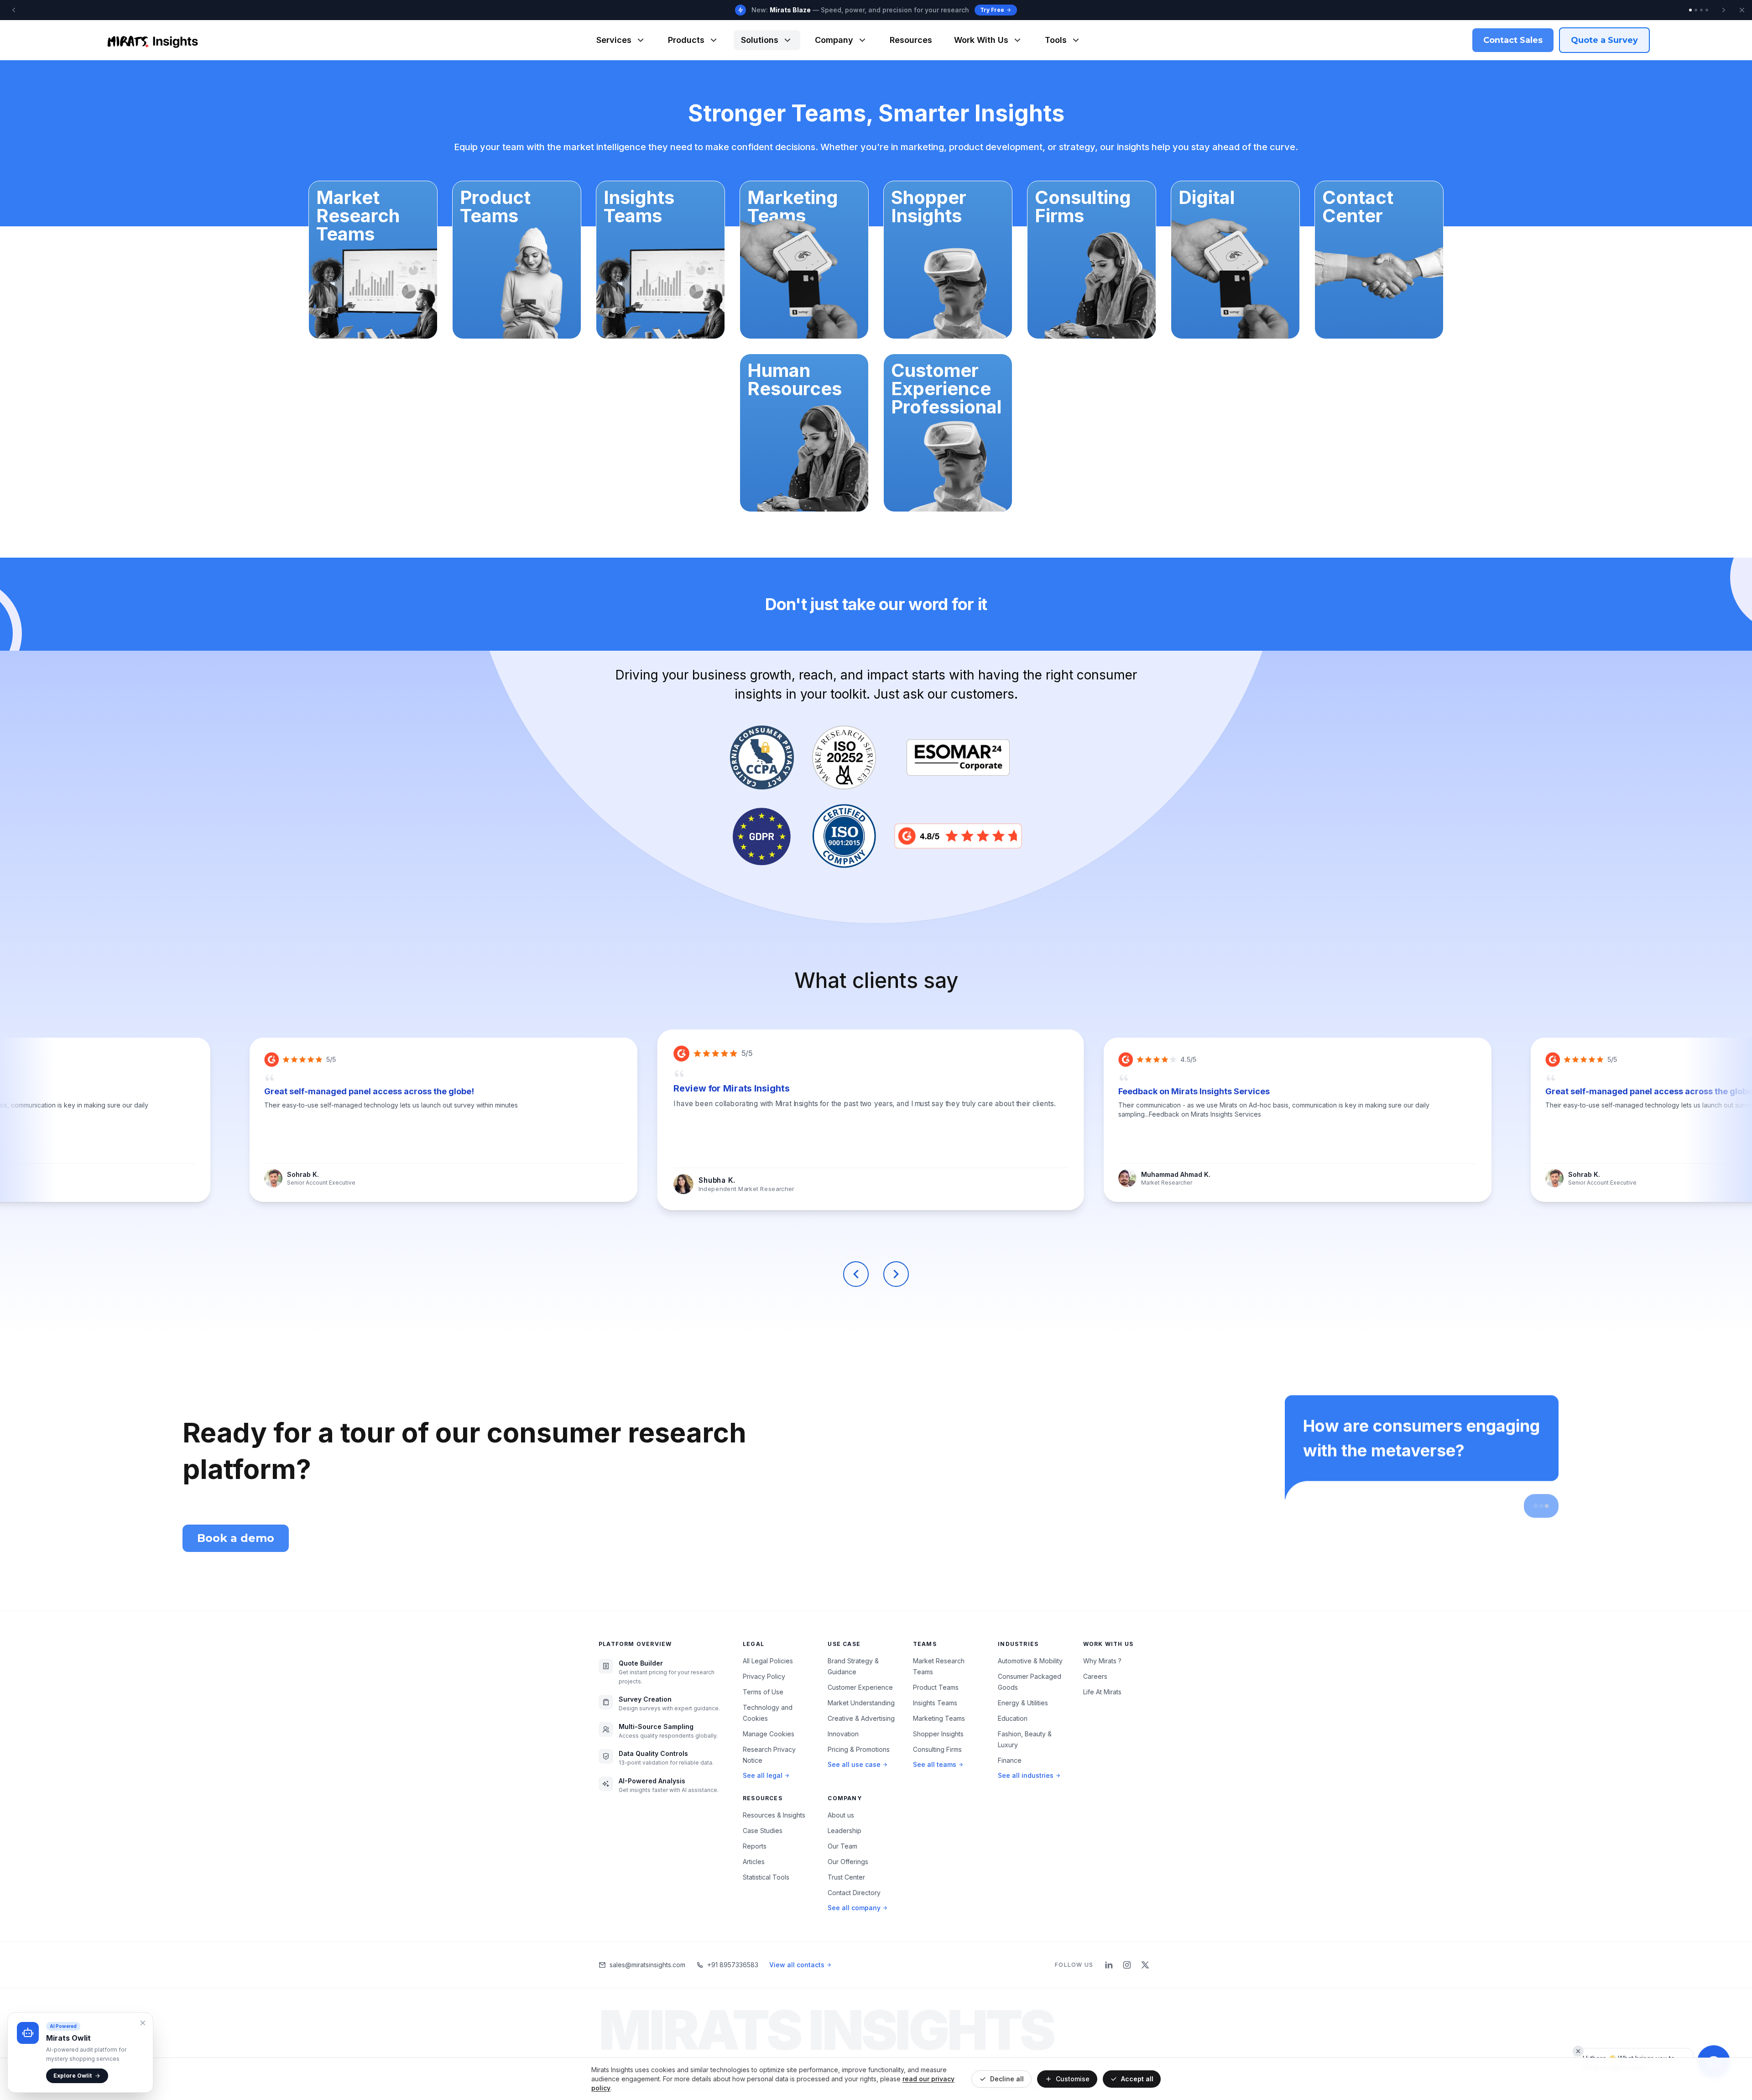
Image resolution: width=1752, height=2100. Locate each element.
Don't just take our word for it (876, 604)
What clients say (876, 980)
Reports (755, 1846)
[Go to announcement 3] (1701, 10)
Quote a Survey (1604, 40)
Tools (1056, 40)
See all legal (763, 1775)
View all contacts (797, 1965)
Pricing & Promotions (859, 1749)
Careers (1095, 1676)
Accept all (1137, 2079)
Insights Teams (935, 1703)
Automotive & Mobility (1030, 1661)
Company (834, 40)
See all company (854, 1908)
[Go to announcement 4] (1707, 10)
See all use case (854, 1764)
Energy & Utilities (1023, 1703)
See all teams (935, 1764)
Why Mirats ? (1102, 1661)
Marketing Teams (939, 1718)
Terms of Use (763, 1692)
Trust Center (846, 1877)
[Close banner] (1742, 10)
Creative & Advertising (861, 1718)
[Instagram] (1127, 1965)
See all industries (1026, 1775)
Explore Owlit (73, 2076)
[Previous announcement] (14, 10)
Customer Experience (860, 1687)
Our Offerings (848, 1862)
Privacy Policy (764, 1676)
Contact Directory (854, 1893)
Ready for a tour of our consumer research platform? (464, 1451)
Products (686, 40)
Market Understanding (861, 1703)
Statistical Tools (766, 1877)
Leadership (845, 1831)
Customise (1073, 2079)
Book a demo (236, 1538)
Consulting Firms (937, 1749)
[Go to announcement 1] (1690, 10)
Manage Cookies (769, 1734)
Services (614, 40)
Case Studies (763, 1831)
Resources (911, 40)
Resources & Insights (774, 1815)
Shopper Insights (938, 1734)
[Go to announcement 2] (1696, 10)
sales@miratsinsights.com (647, 1965)
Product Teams (936, 1687)
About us (841, 1815)
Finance (1010, 1760)
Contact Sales (1513, 40)
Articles (754, 1862)
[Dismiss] (1578, 2051)
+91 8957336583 (733, 1965)
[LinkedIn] (1109, 1965)
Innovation (843, 1734)
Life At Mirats (1102, 1692)
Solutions (760, 40)
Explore (1000, 10)
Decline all (1007, 2079)
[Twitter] (1145, 1965)
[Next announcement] (1724, 10)
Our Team (842, 1846)
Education (1013, 1718)
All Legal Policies (768, 1661)
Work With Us (981, 40)
